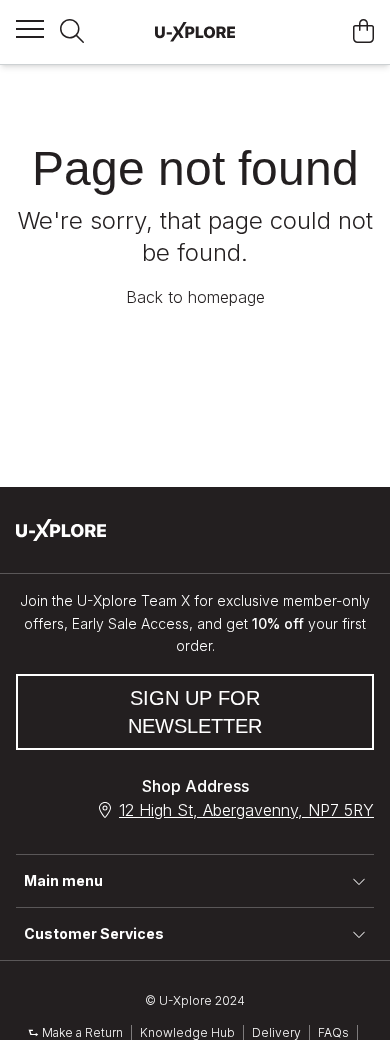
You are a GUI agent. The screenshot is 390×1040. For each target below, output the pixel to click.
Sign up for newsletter (195, 712)
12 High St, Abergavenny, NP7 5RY (246, 810)
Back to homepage (195, 297)
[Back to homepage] (195, 32)
